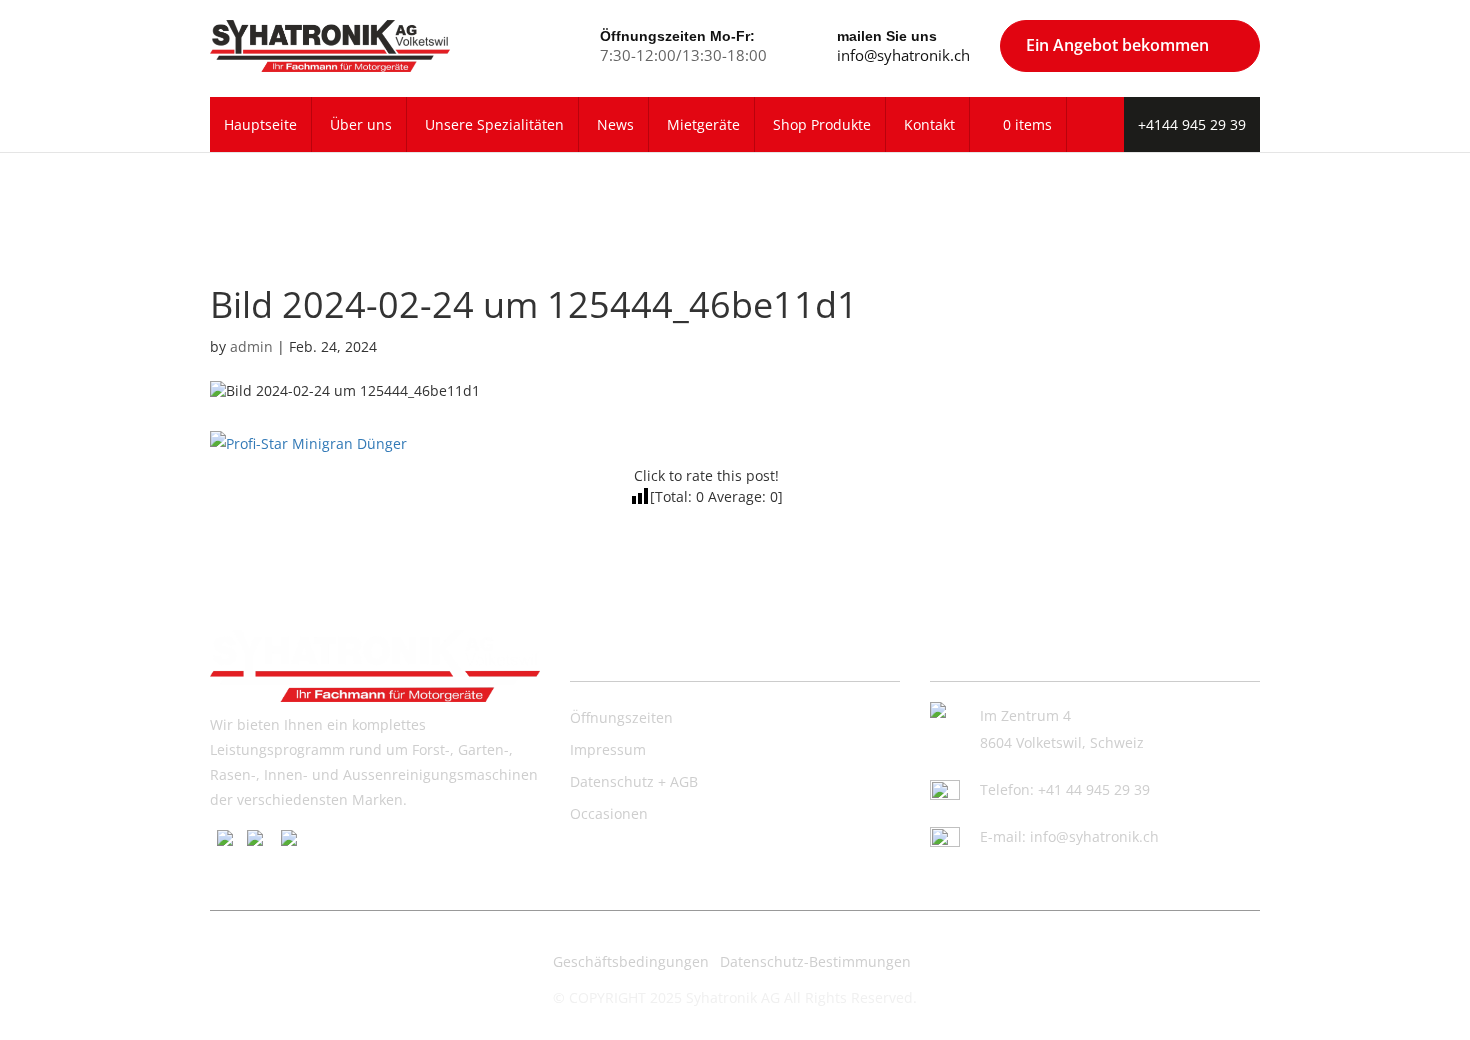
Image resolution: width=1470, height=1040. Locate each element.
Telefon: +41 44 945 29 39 (1065, 789)
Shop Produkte (822, 124)
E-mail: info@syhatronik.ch (1069, 836)
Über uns (361, 124)
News (615, 124)
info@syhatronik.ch (903, 55)
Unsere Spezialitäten (494, 124)
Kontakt (929, 124)
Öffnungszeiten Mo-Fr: (677, 36)
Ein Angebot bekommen (1117, 45)
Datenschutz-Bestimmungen (815, 961)
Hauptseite (260, 124)
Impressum (608, 749)
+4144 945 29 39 (1192, 124)
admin (251, 346)
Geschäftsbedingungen (631, 961)
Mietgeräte (703, 124)
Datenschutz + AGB (634, 781)
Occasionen (609, 813)
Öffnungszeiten (621, 717)
